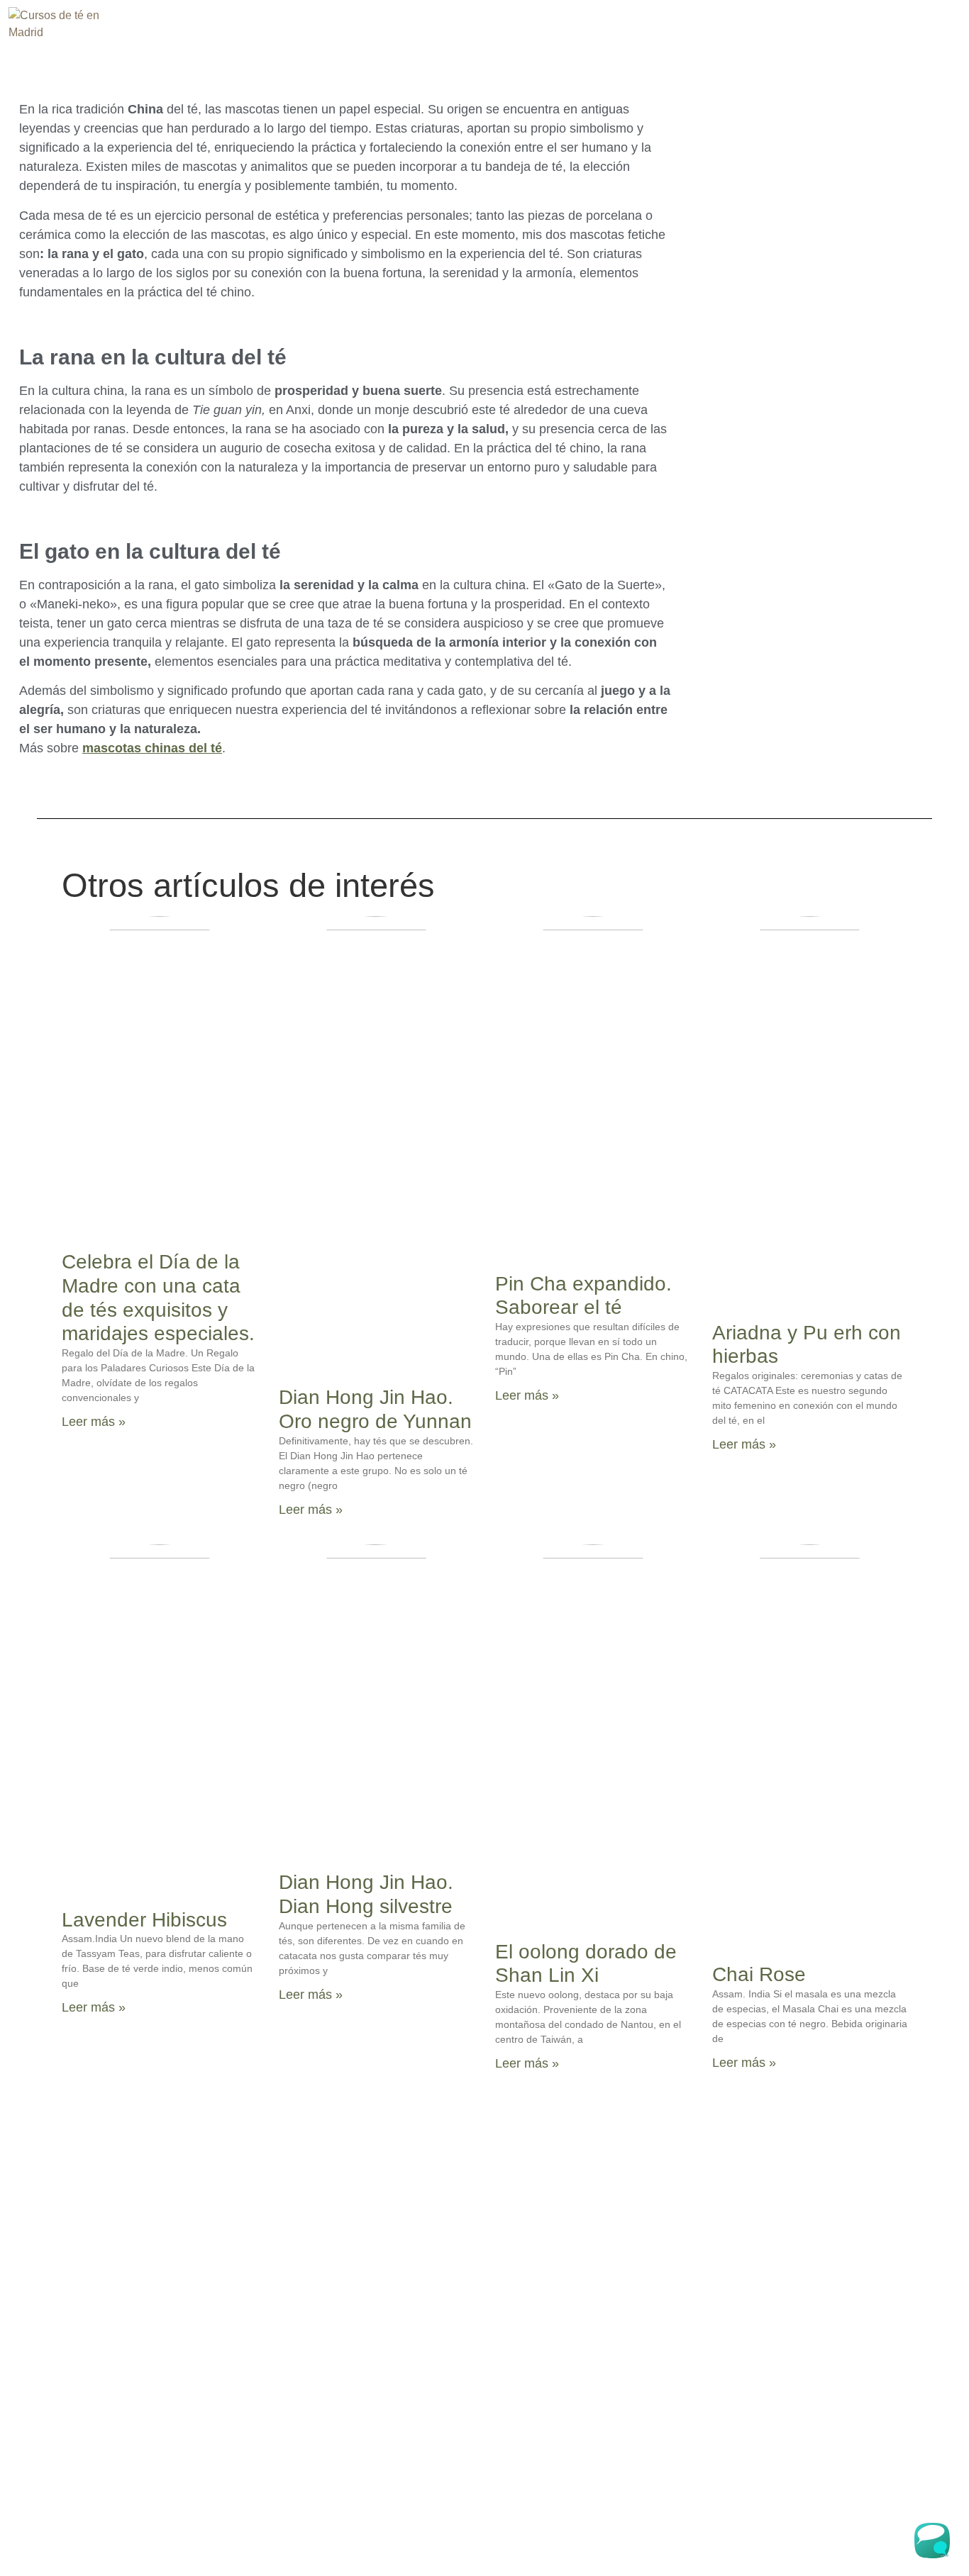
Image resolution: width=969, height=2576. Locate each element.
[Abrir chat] (935, 2542)
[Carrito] (870, 37)
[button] (780, 38)
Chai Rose (759, 1974)
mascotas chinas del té (152, 748)
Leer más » (94, 1422)
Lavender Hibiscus (144, 1920)
